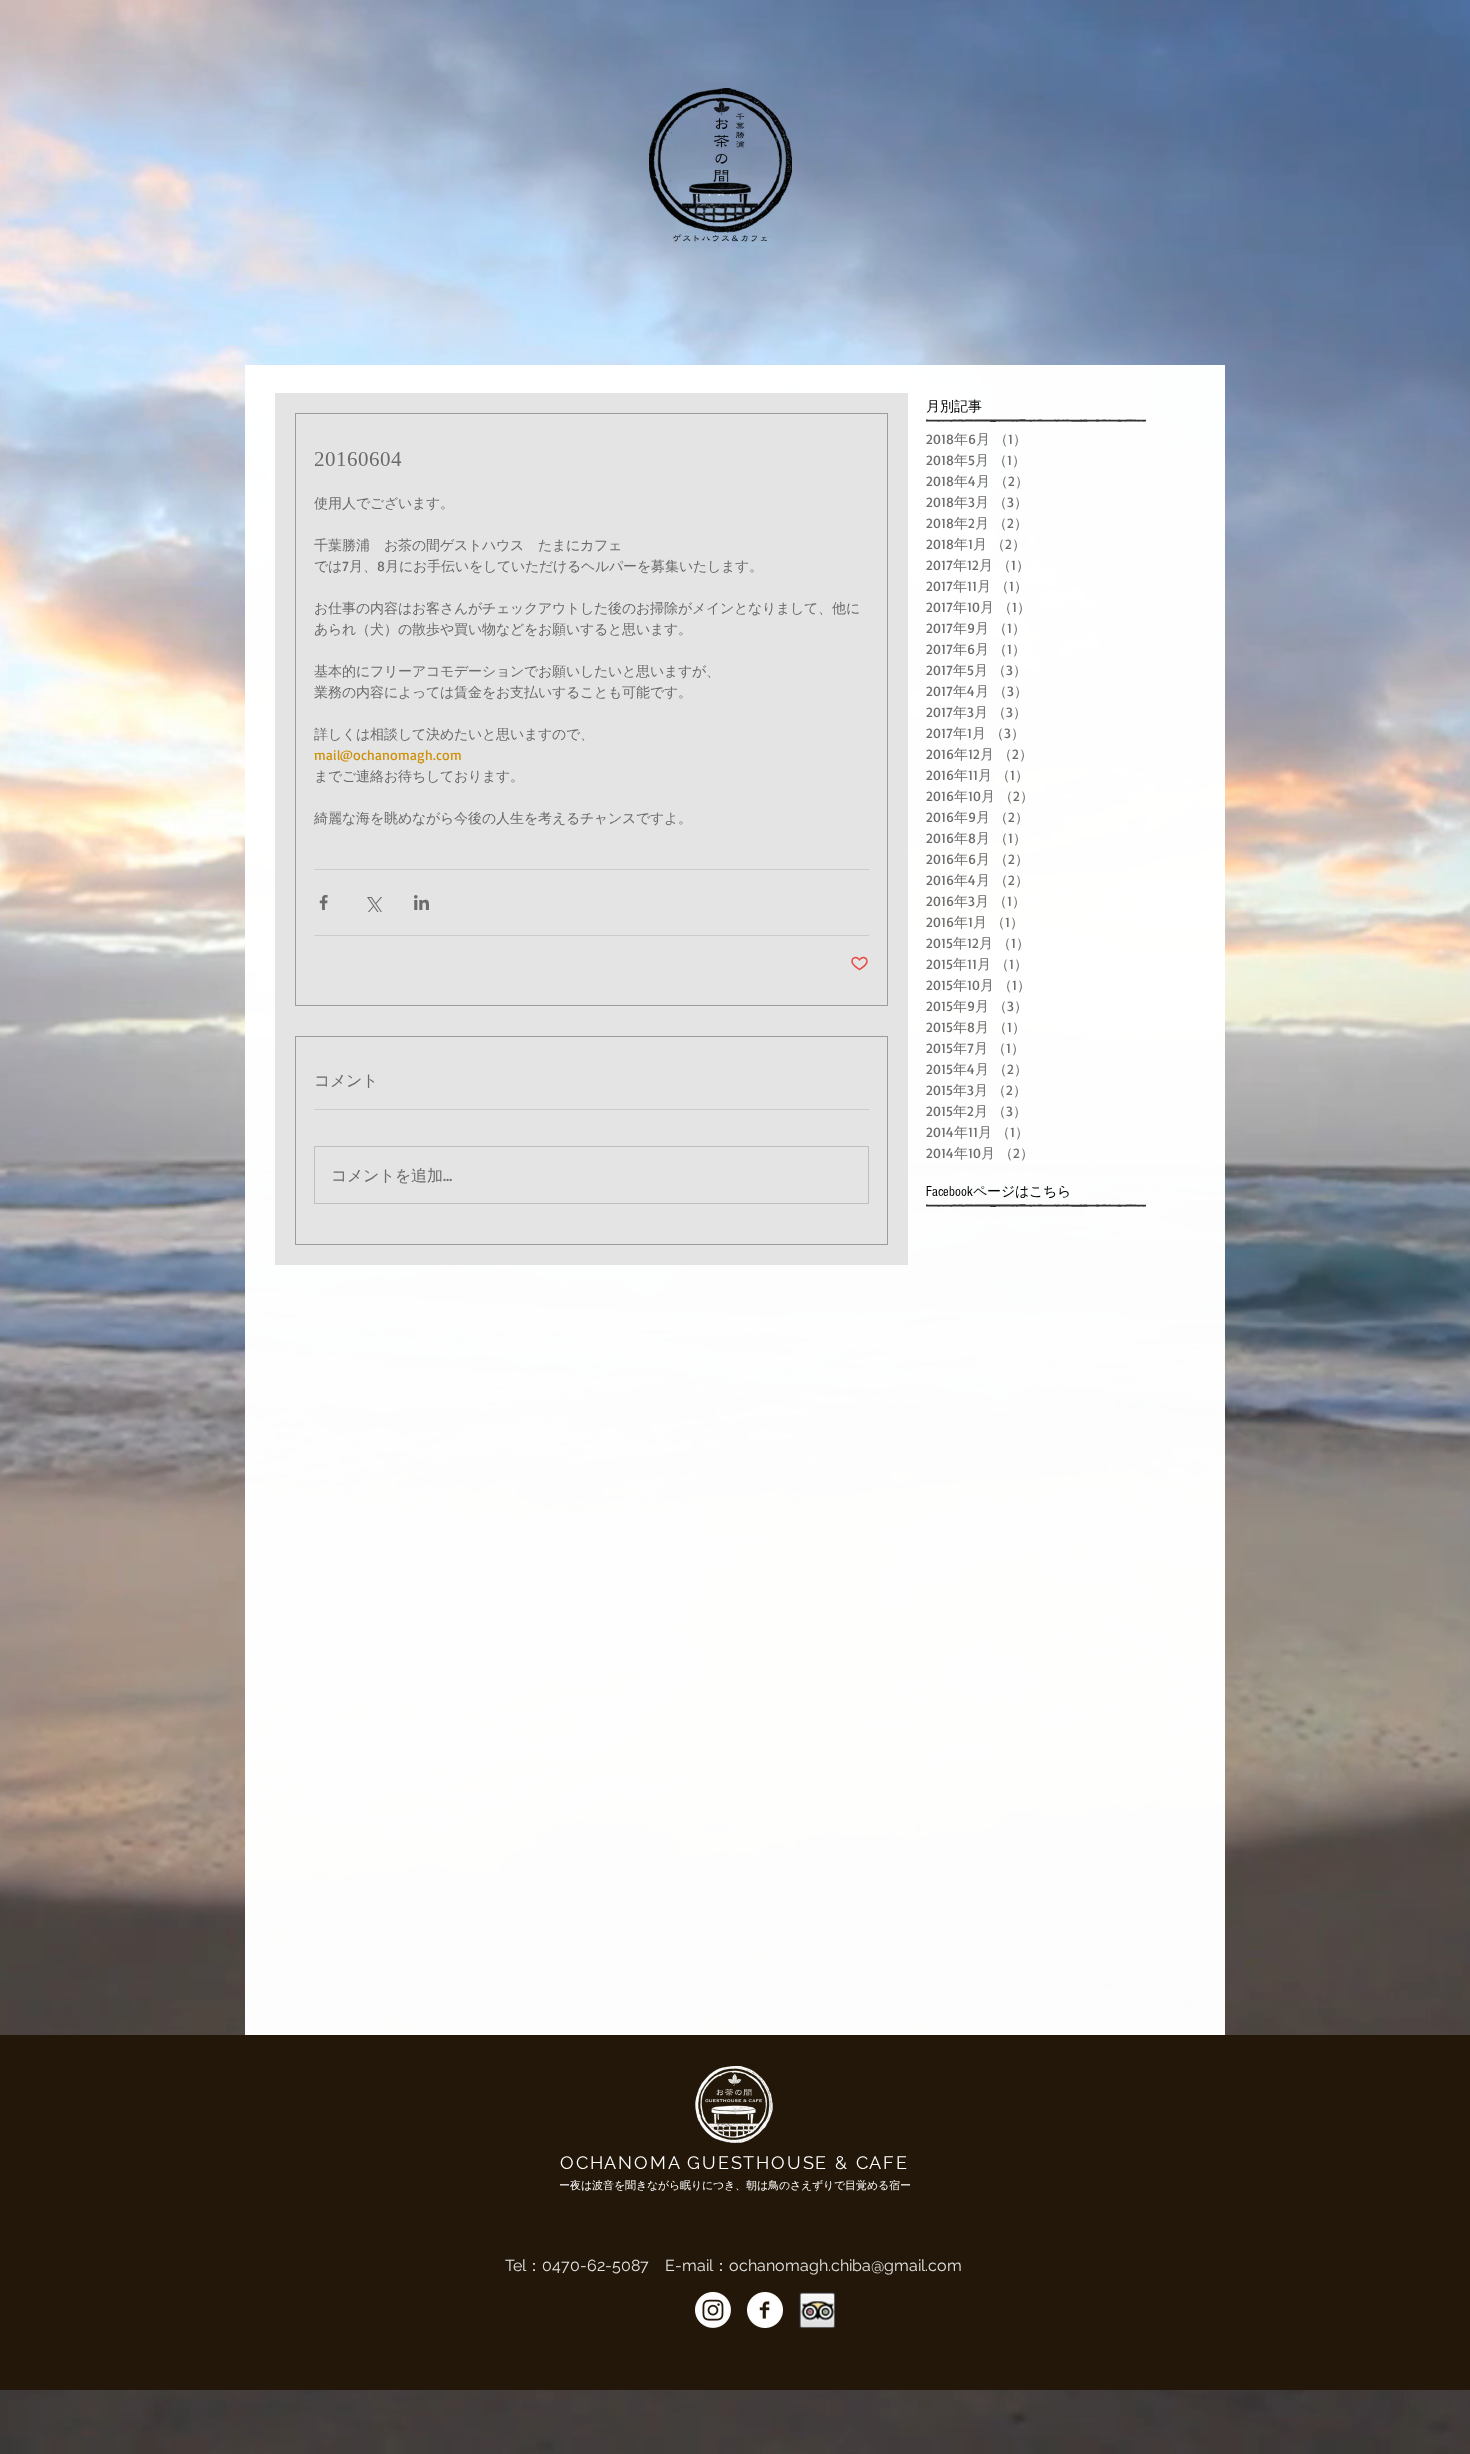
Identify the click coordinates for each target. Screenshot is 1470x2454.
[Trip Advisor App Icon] (817, 2310)
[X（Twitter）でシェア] (372, 902)
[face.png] (765, 2310)
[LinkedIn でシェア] (421, 902)
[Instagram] (713, 2310)
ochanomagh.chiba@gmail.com (845, 2265)
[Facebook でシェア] (323, 902)
